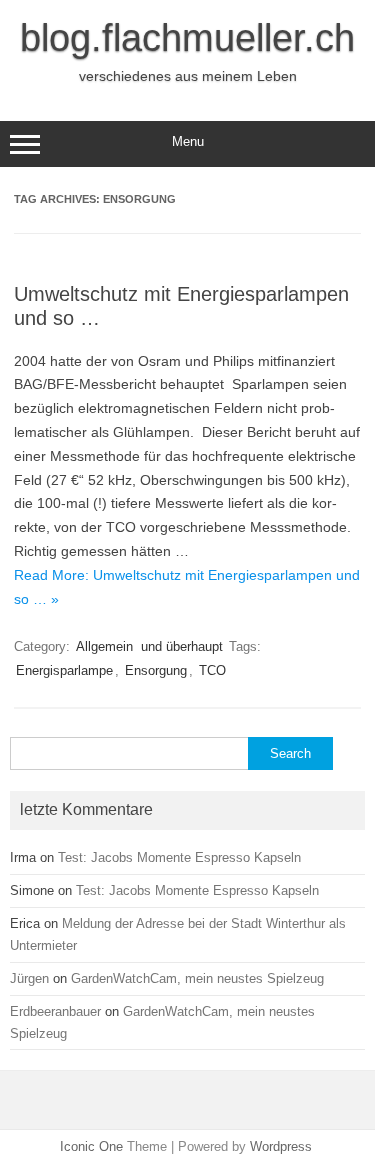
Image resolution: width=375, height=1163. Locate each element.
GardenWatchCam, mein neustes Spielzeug (197, 978)
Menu (188, 141)
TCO (212, 670)
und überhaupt (182, 646)
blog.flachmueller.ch (187, 38)
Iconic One (91, 1146)
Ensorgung (156, 670)
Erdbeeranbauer (55, 1011)
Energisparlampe (64, 670)
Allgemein (104, 646)
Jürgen (29, 978)
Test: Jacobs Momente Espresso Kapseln (179, 857)
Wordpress (281, 1146)
